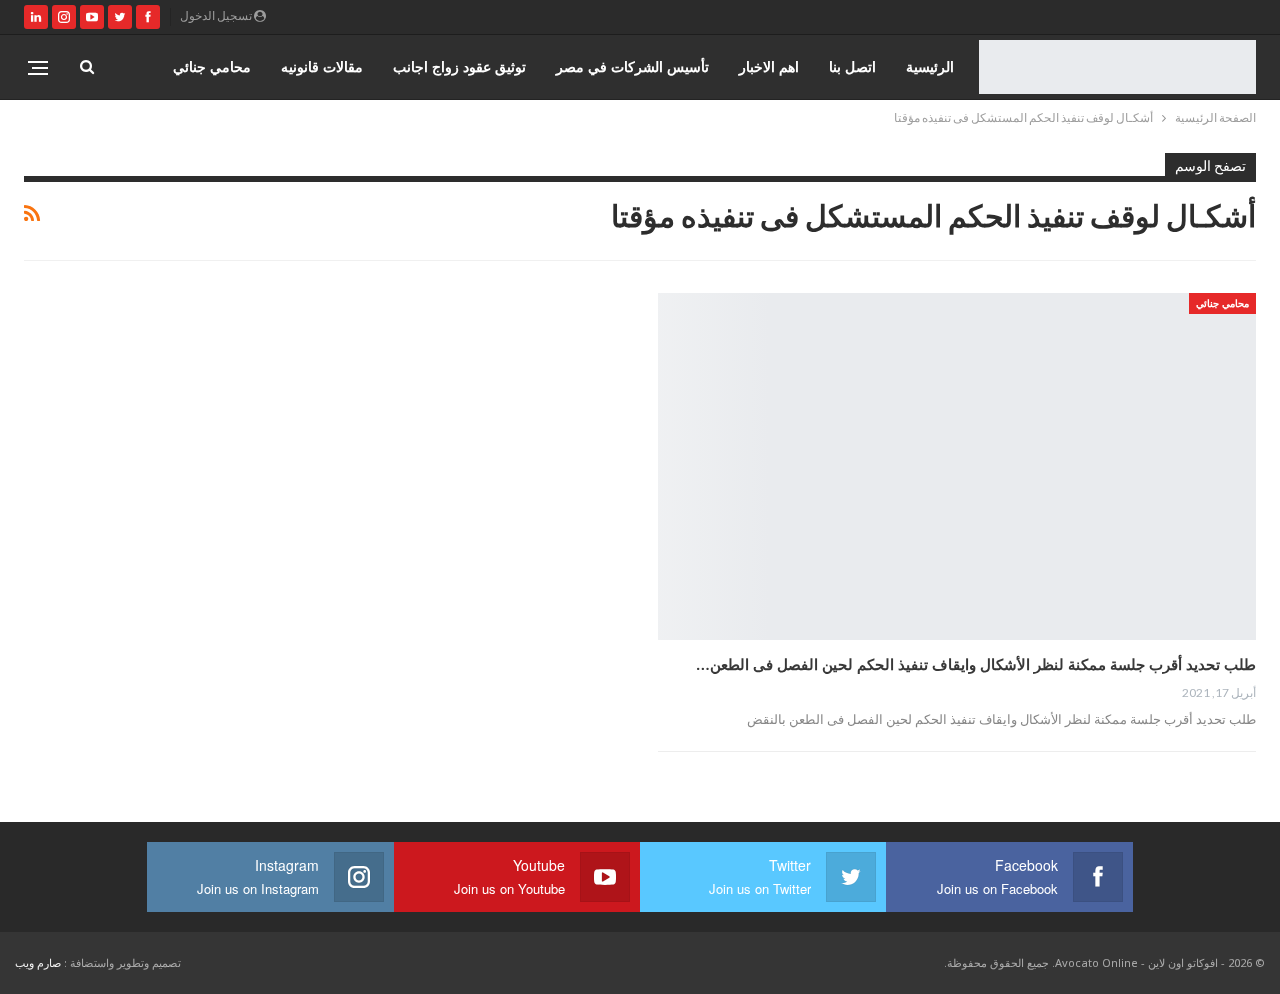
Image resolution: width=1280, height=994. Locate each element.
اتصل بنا (852, 66)
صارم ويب (38, 962)
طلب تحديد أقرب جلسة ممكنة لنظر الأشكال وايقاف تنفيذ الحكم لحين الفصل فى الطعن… (976, 664)
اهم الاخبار (769, 66)
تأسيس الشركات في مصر (632, 66)
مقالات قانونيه (322, 66)
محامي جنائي (212, 66)
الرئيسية (930, 66)
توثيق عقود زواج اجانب (459, 66)
